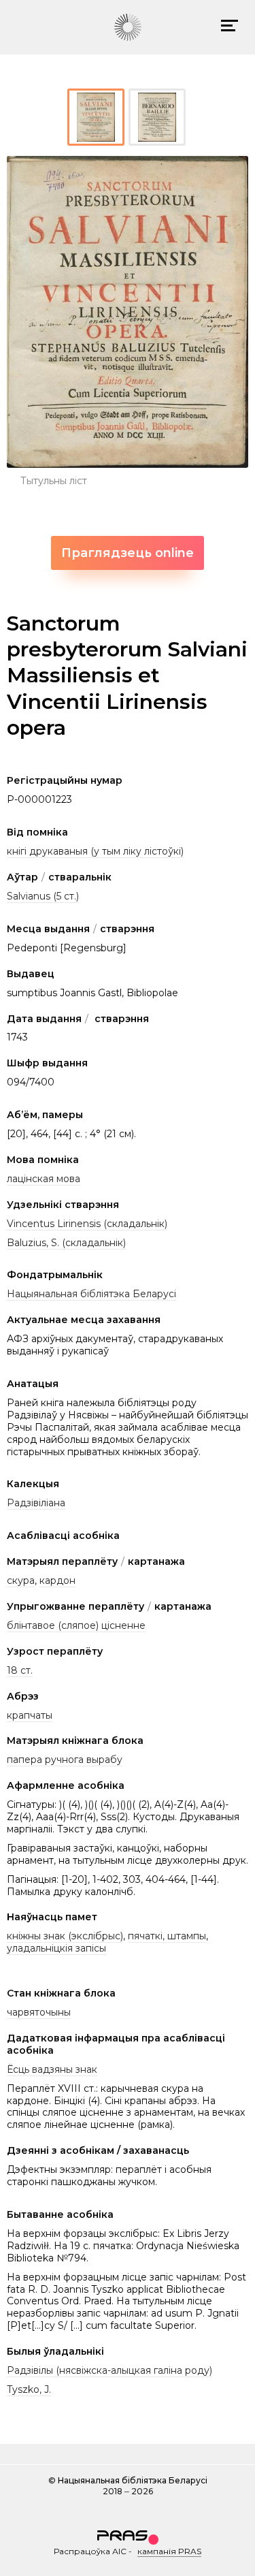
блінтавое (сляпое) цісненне (76, 1625)
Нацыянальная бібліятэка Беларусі (91, 1294)
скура (21, 1580)
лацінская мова (44, 1179)
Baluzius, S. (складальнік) (66, 1243)
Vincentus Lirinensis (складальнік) (87, 1224)
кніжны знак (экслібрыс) (65, 1936)
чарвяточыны (39, 2012)
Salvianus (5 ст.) (43, 896)
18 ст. (20, 1670)
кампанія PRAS (169, 2551)
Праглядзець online (128, 553)
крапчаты (30, 1715)
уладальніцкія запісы (56, 1948)
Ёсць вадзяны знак (52, 2069)
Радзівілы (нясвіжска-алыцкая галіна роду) (109, 2370)
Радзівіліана (36, 1503)
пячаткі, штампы (167, 1936)
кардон (57, 1580)
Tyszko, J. (29, 2389)
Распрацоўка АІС (90, 2551)
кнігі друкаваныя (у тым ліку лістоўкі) (95, 851)
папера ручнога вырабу (65, 1760)
